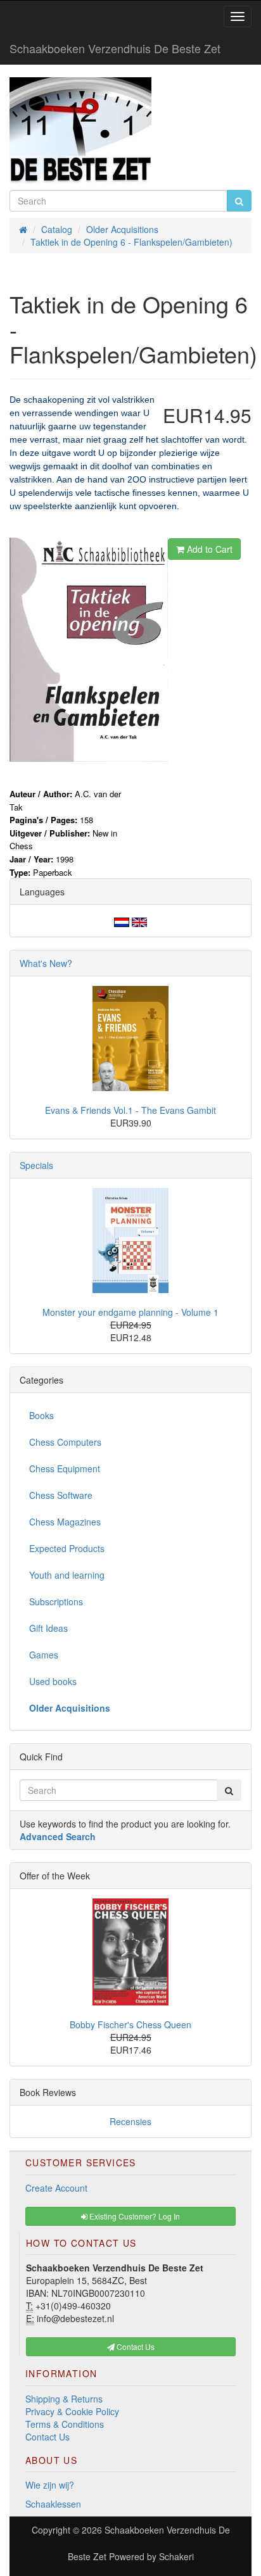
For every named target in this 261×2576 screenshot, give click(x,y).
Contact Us (48, 2437)
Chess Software (61, 1495)
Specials (36, 1165)
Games (44, 1655)
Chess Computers (65, 1442)
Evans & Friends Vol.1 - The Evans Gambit (130, 1110)
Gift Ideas (48, 1628)
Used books (53, 1681)
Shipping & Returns (64, 2399)
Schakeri (176, 2556)
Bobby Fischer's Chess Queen (130, 2024)
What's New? (46, 963)
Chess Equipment (65, 1468)
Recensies (130, 2121)
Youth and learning (67, 1575)
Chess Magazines (65, 1522)
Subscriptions (56, 1601)
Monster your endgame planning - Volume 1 (130, 1312)
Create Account (56, 2188)
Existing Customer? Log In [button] (134, 2216)
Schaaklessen (53, 2504)
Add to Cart (208, 549)
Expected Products (67, 1548)
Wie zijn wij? (50, 2485)
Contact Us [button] (135, 2346)
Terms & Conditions (65, 2424)
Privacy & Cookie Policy (72, 2411)
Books (41, 1415)
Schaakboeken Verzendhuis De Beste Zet (115, 48)
